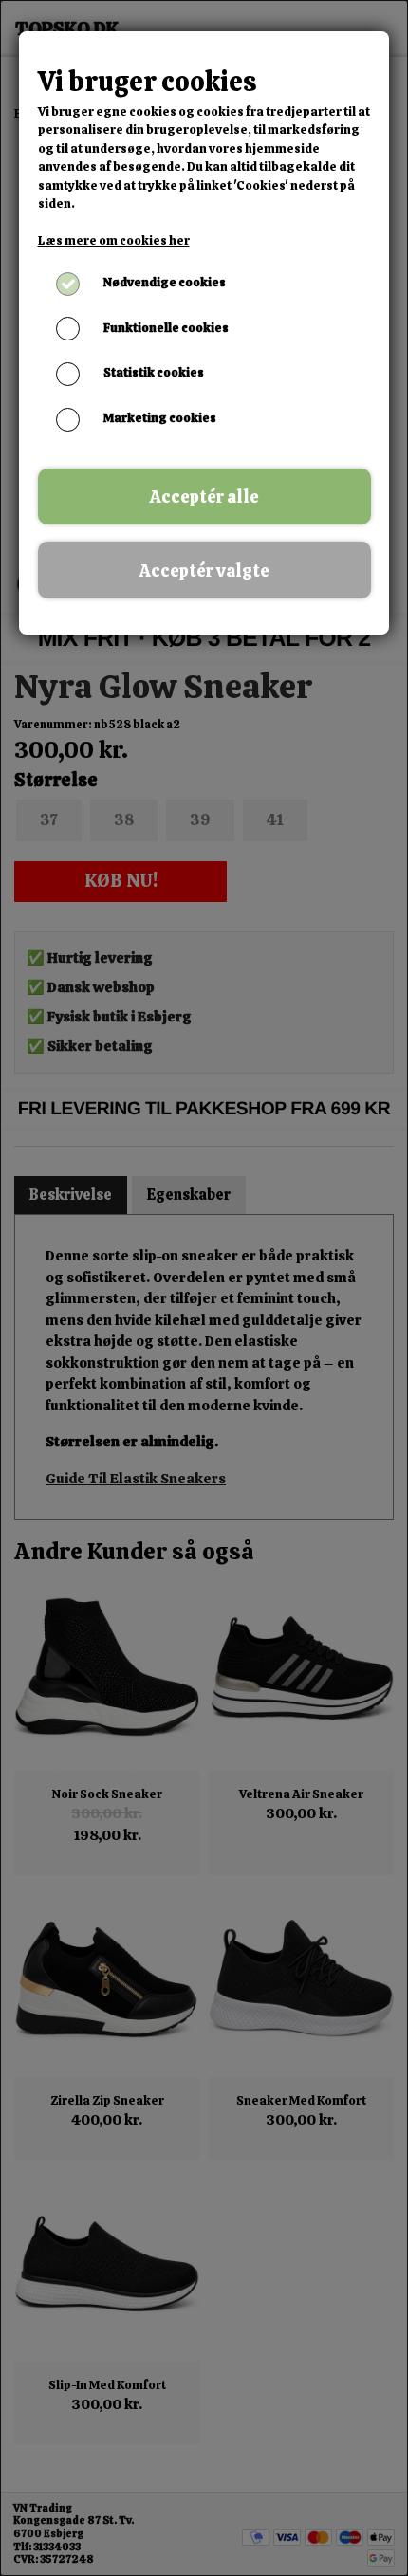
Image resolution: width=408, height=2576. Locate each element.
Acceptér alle (204, 497)
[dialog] (204, 1288)
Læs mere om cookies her (114, 240)
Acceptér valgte (204, 570)
